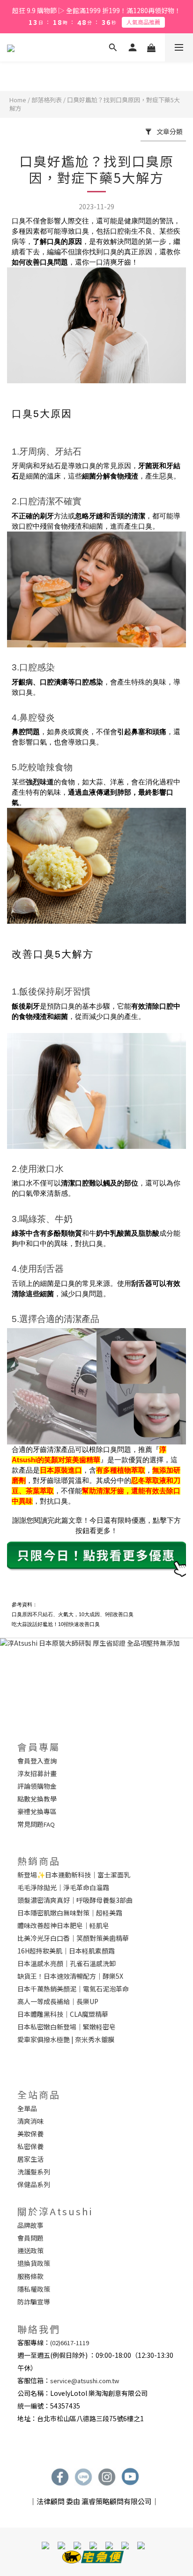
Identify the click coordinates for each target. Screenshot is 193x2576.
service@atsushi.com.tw (85, 2381)
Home (18, 100)
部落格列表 (47, 100)
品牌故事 (30, 2225)
